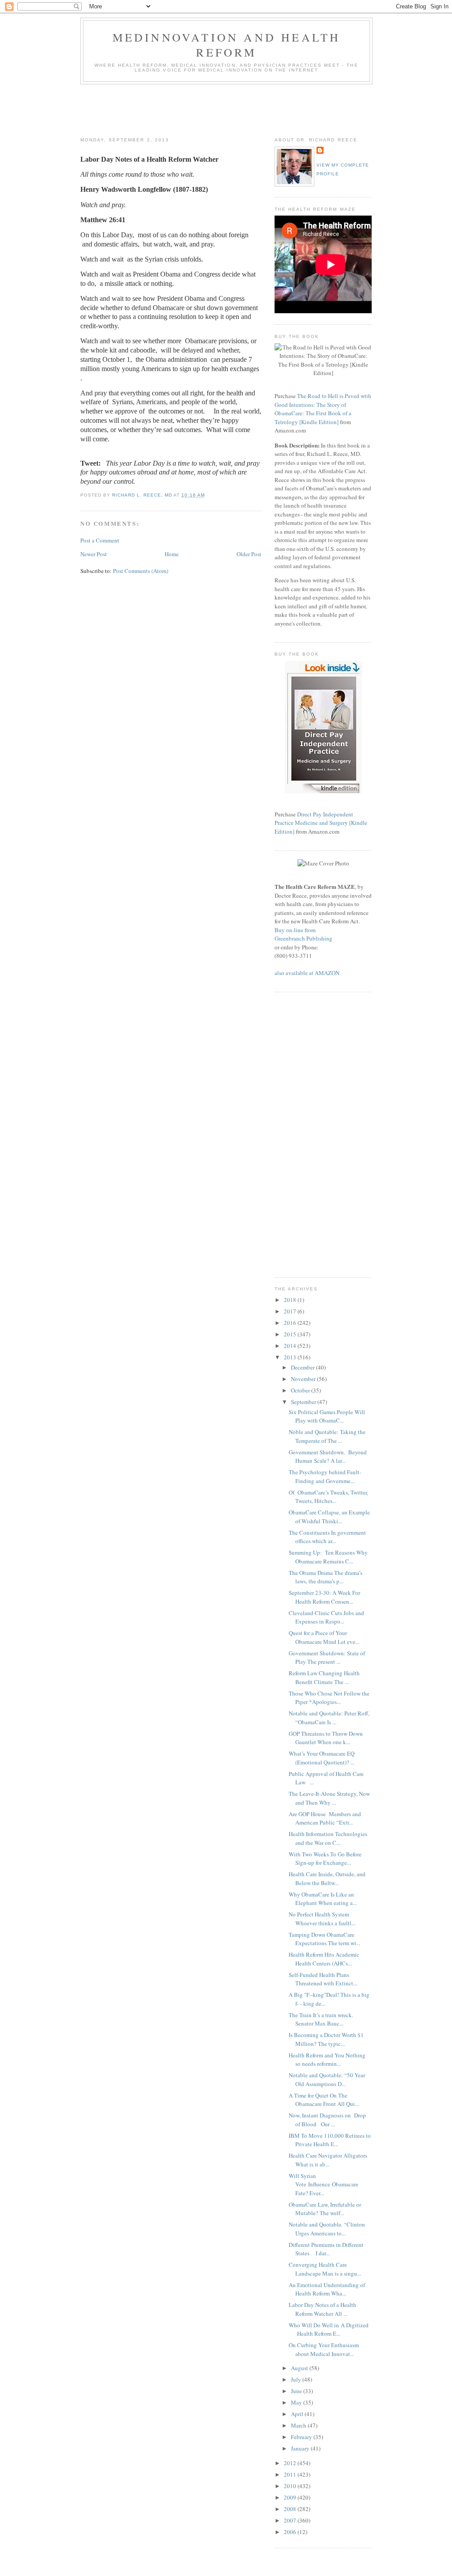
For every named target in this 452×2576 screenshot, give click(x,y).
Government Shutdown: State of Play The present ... (327, 1658)
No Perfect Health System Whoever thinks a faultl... (322, 1919)
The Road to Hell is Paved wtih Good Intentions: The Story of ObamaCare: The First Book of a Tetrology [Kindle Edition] (323, 409)
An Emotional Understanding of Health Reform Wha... (327, 2289)
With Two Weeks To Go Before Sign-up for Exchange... (325, 1859)
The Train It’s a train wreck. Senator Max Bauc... (321, 2019)
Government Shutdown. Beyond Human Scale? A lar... (328, 1457)
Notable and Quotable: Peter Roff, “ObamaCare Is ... (329, 1718)
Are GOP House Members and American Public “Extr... (325, 1818)
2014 (291, 1346)
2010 (291, 2486)
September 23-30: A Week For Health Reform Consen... (324, 1597)
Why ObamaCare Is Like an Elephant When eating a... (323, 1899)
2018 (291, 1300)
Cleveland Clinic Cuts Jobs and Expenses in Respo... (326, 1617)
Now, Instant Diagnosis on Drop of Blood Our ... (327, 2120)
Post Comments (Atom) (141, 571)
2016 (291, 1323)
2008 (291, 2509)
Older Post (249, 554)
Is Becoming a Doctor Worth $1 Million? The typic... (326, 2039)
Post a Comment (100, 540)
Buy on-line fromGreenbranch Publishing (303, 934)
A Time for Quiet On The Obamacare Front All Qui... (324, 2100)
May (297, 2402)
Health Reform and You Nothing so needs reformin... (327, 2060)
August (300, 2368)
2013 (291, 1357)
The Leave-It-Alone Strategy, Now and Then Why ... (329, 1798)
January (301, 2448)
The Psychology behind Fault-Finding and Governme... (325, 1476)
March (299, 2425)
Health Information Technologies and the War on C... (328, 1838)
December (303, 1367)
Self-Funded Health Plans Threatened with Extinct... (323, 1979)
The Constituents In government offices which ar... (327, 1537)
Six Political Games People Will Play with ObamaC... (327, 1416)
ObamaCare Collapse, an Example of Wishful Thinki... (329, 1517)
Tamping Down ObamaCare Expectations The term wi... (324, 1939)
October (301, 1390)
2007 (291, 2520)
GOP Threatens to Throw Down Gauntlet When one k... (326, 1738)
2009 (291, 2497)
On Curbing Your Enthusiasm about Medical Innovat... (324, 2349)
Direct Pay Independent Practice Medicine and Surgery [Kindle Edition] (321, 823)
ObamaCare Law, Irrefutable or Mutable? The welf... (325, 2209)
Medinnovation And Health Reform (227, 45)
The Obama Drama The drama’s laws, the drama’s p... (326, 1577)
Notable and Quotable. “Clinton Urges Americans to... (327, 2229)
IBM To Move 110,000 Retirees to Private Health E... (330, 2140)
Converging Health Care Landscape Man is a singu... (325, 2269)
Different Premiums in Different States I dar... (326, 2249)
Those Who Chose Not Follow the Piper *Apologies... (329, 1698)
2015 (291, 1334)
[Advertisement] (241, 109)
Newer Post (94, 554)
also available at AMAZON (307, 973)
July (297, 2379)
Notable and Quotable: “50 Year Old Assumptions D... (327, 2079)
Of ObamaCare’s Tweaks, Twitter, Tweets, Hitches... (328, 1497)
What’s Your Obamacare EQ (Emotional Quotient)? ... (322, 1758)
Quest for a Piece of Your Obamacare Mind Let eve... (324, 1637)
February (302, 2437)
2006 (291, 2532)
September (304, 1402)
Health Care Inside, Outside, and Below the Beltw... (327, 1878)
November (304, 1379)
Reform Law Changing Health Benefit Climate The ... (324, 1677)
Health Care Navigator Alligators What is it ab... (328, 2160)
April (298, 2414)
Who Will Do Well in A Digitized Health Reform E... (329, 2329)
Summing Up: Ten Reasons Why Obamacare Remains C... (328, 1557)
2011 (291, 2474)
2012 (291, 2463)
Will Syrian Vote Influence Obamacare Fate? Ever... (324, 2184)
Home (172, 554)
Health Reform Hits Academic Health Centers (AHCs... (324, 1959)
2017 (291, 1311)
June (297, 2391)
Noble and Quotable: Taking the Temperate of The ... (327, 1436)
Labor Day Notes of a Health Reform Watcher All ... (322, 2309)
